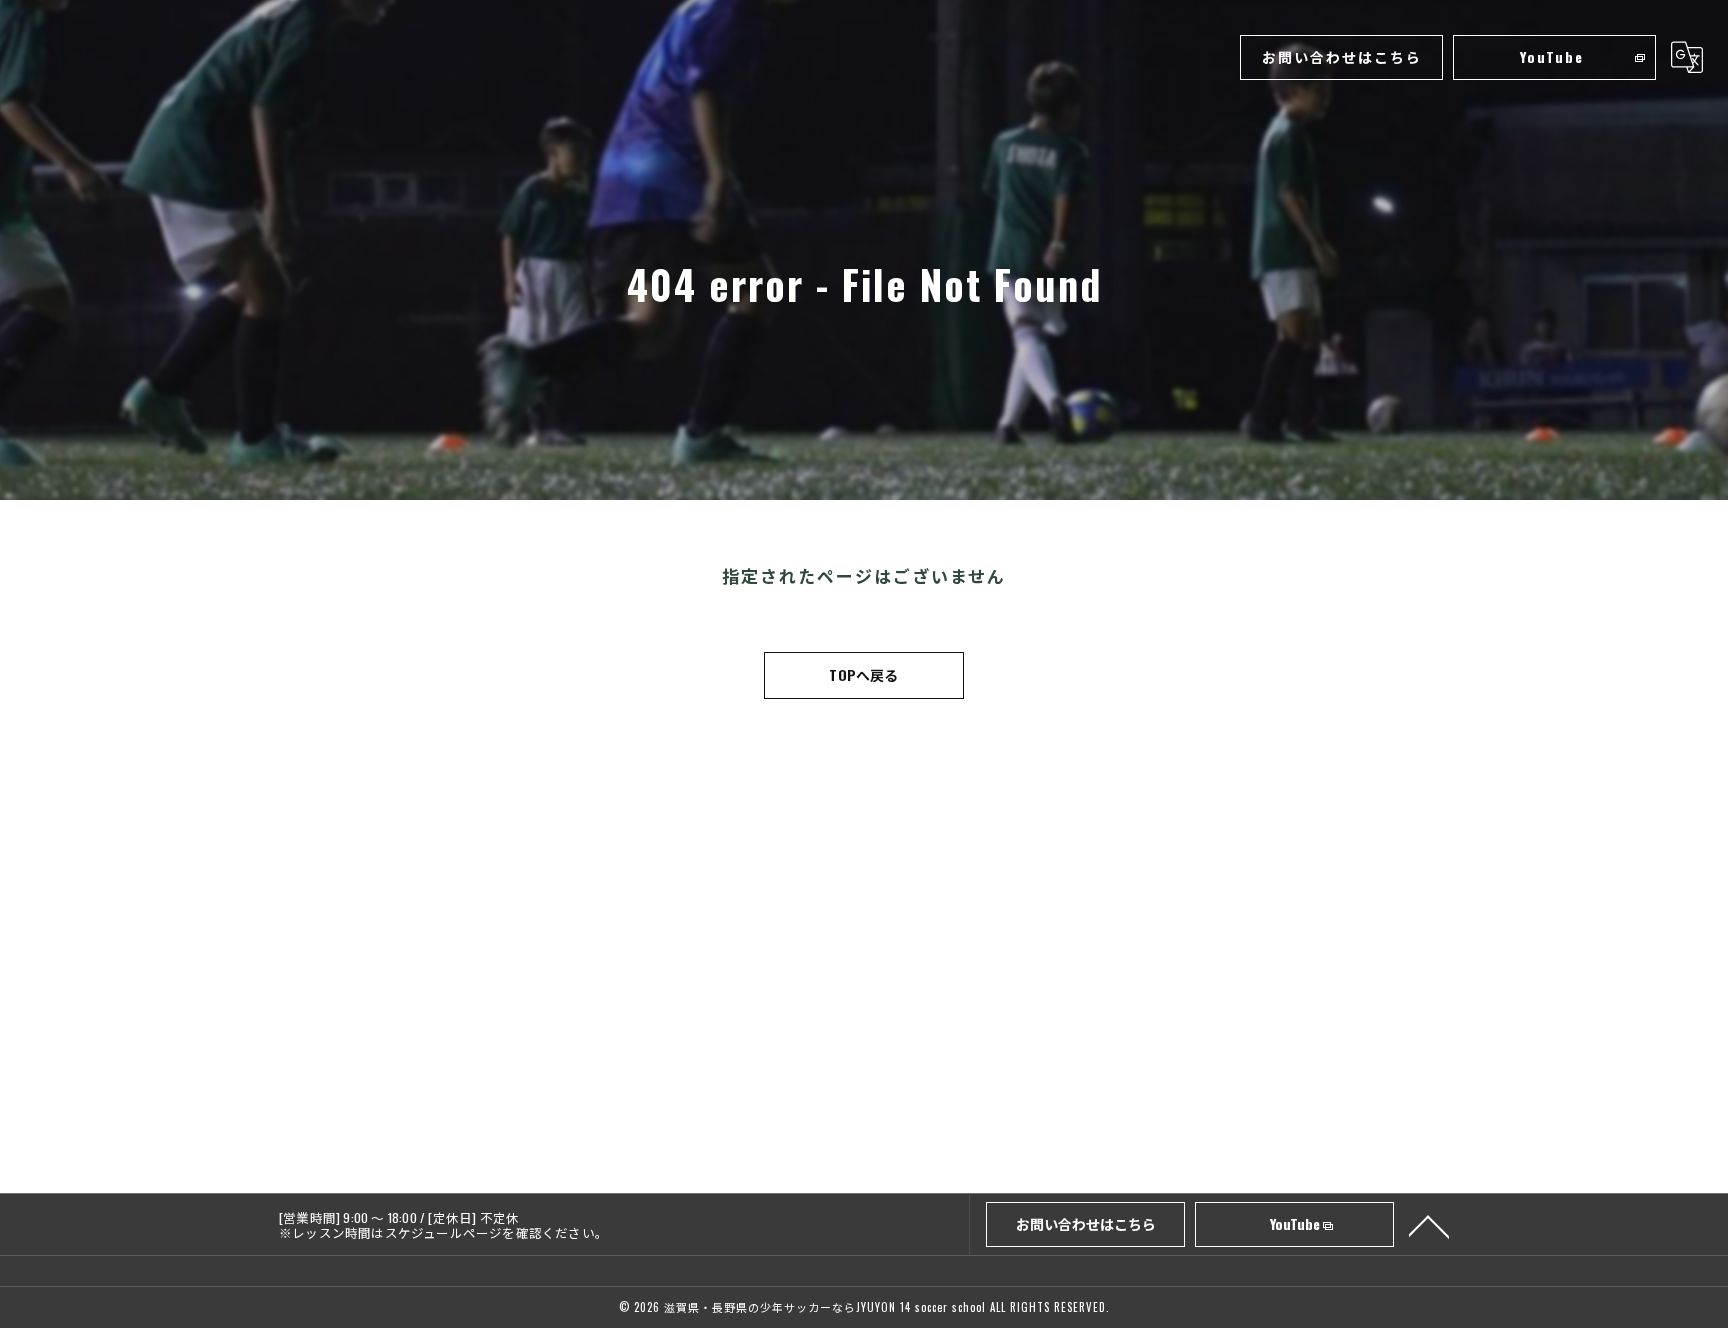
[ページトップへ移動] (1429, 1225)
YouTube (1552, 56)
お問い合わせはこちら (1342, 56)
